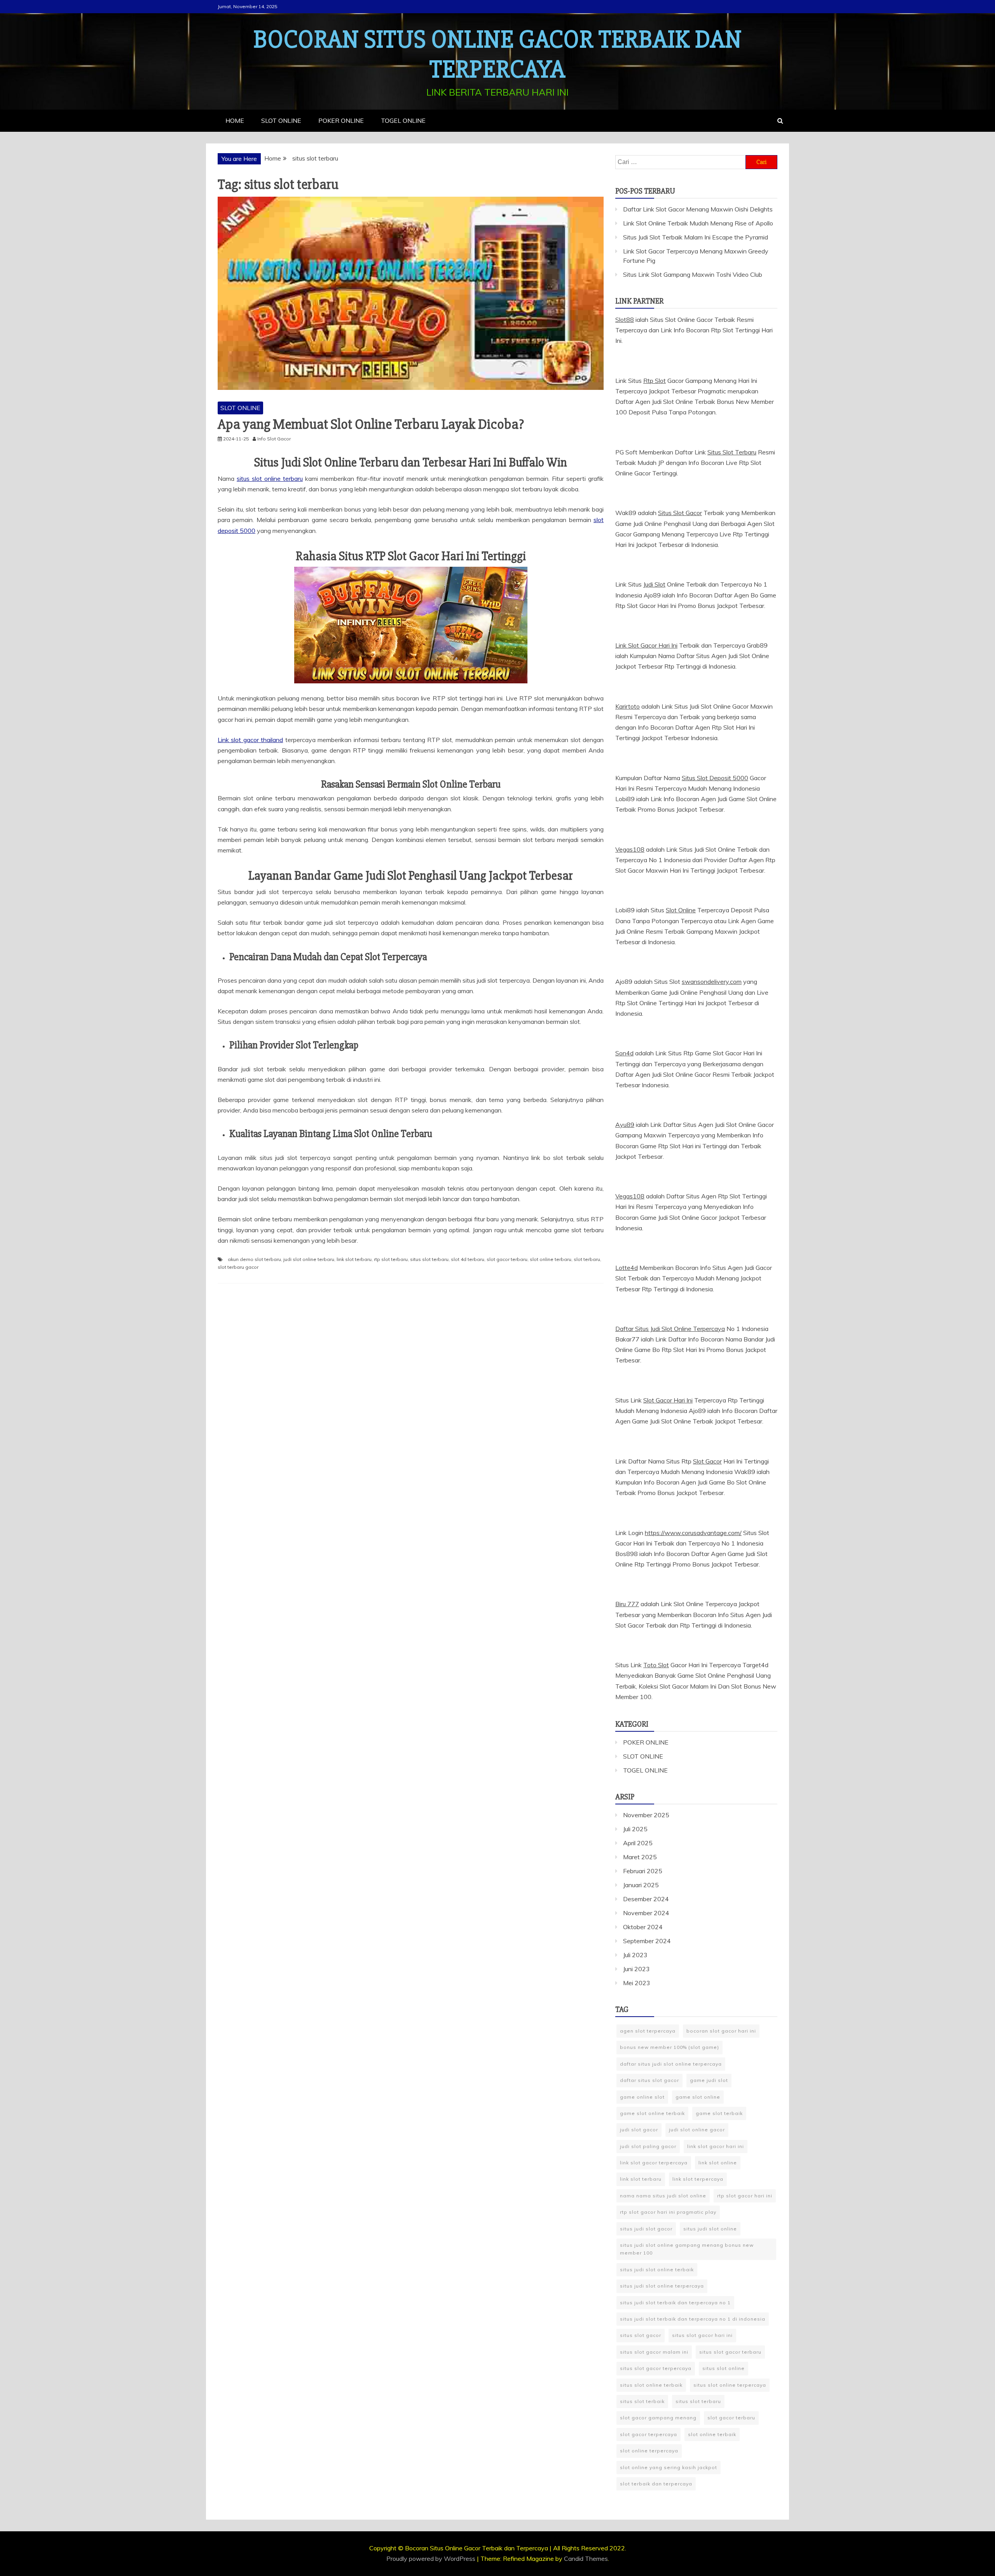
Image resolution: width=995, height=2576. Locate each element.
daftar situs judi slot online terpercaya (671, 2064)
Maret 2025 (640, 1857)
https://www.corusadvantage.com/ (693, 1533)
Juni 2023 (636, 1969)
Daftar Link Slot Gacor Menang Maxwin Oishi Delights (698, 209)
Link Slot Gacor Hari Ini (646, 645)
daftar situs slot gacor (649, 2080)
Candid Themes (586, 2559)
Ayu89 (625, 1125)
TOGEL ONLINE (403, 121)
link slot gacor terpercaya (654, 2163)
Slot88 (625, 320)
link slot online (718, 2163)
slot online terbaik (712, 2434)
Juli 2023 (635, 1955)
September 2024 (647, 1941)
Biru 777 (627, 1604)
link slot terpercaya (698, 2179)
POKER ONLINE (341, 121)
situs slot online (724, 2368)
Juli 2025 (635, 1829)
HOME (235, 121)
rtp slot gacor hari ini (745, 2196)
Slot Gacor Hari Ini (668, 1400)
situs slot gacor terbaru (730, 2352)
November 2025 (646, 1815)
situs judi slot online (710, 2229)
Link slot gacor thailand (250, 740)
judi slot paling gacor (648, 2146)
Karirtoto (628, 706)
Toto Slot (656, 1665)
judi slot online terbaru (309, 1259)
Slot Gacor (707, 1461)
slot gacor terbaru (507, 1259)
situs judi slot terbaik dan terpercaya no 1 (675, 2303)
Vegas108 (630, 849)
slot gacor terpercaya (648, 2434)
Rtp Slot (655, 381)
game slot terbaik (719, 2113)
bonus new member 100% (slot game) (669, 2047)
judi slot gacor (639, 2130)
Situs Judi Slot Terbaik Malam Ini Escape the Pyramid (696, 237)
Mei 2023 (637, 1983)
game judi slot (709, 2080)
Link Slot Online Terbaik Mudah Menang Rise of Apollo (698, 223)
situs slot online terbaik (651, 2385)
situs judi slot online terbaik (657, 2269)
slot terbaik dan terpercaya (656, 2484)
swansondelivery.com (712, 981)
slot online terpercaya (649, 2451)
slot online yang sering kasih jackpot (669, 2467)
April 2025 (638, 1843)
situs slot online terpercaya (730, 2385)
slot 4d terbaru (468, 1259)
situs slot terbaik (642, 2401)
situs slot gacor (641, 2335)
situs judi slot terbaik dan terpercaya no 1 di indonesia (693, 2319)
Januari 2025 (641, 1885)
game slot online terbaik (652, 2113)
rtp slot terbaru (391, 1259)
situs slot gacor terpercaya (656, 2368)
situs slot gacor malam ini (654, 2352)
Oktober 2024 (643, 1927)
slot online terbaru (551, 1259)
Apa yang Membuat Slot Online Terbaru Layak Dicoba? (371, 424)
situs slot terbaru (429, 1259)
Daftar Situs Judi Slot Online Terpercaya (670, 1329)
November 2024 (646, 1913)
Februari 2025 (643, 1871)
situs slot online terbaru (270, 479)
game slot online (698, 2097)
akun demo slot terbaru (254, 1259)
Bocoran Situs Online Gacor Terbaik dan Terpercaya (498, 55)
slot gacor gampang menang (658, 2418)
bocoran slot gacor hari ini (721, 2031)
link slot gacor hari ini (716, 2146)
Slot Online (681, 910)
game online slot (642, 2097)
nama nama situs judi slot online (663, 2196)
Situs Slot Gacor (680, 513)
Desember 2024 (646, 1899)
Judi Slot (654, 584)
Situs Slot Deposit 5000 (715, 778)
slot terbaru (587, 1259)
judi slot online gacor (697, 2130)
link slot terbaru (354, 1259)
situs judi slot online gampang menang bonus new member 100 (687, 2249)
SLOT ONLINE (281, 121)
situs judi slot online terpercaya (662, 2286)
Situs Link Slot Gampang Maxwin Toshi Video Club (693, 274)
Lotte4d (627, 1268)
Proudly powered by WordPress (432, 2559)
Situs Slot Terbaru (732, 452)
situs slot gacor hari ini (702, 2335)
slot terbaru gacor (238, 1267)
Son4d (624, 1053)
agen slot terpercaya (648, 2031)
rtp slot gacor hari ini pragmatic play (668, 2212)
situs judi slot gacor (646, 2229)
